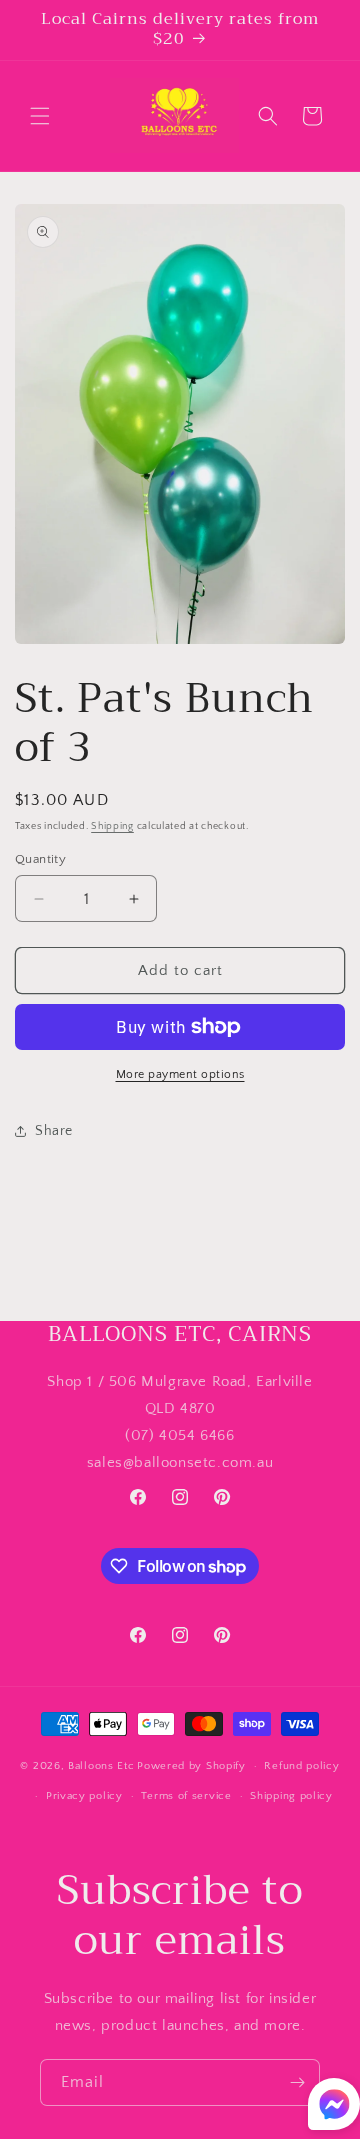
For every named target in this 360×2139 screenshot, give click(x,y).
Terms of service (186, 1796)
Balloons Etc (101, 1766)
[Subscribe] (297, 2082)
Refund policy (301, 1766)
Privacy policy (84, 1796)
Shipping (112, 826)
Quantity (40, 859)
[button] (40, 116)
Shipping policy (291, 1796)
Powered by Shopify (191, 1766)
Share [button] (54, 1131)
